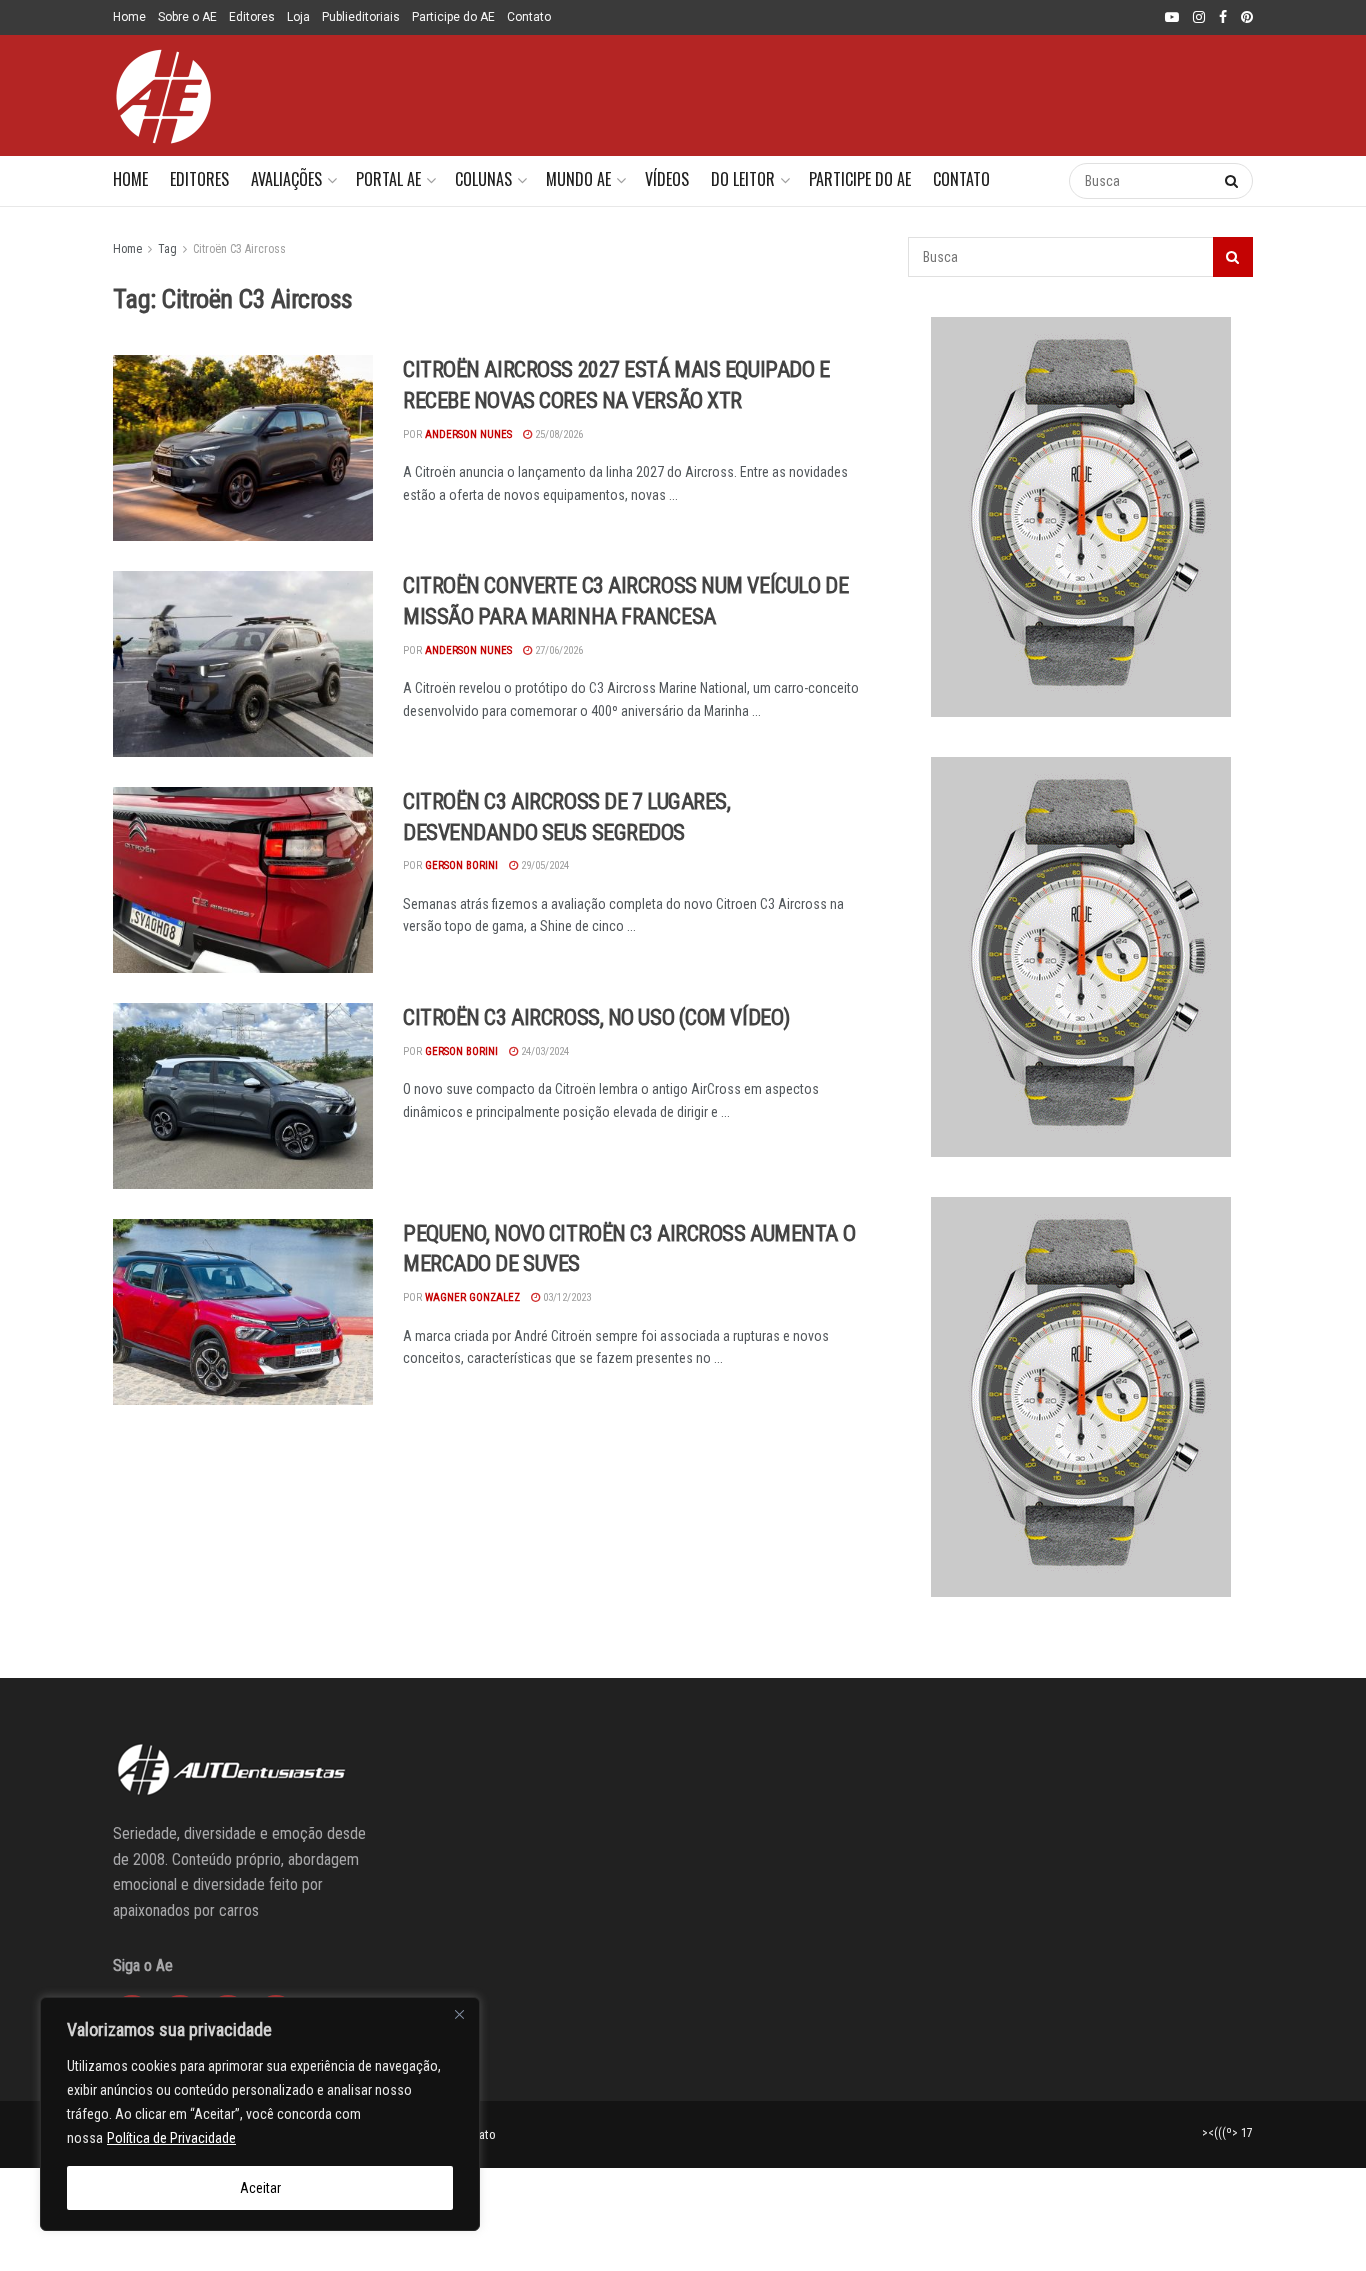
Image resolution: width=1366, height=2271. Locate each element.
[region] (260, 2114)
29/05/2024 (543, 865)
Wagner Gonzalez (472, 1297)
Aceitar (260, 2188)
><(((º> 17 (1227, 2133)
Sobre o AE (187, 17)
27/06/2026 (557, 650)
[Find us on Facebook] (1223, 18)
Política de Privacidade (171, 2138)
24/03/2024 (543, 1051)
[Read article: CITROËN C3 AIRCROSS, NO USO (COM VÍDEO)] (243, 1096)
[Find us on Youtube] (1172, 18)
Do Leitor (743, 179)
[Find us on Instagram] (1199, 18)
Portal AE (388, 179)
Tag (167, 249)
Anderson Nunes (468, 434)
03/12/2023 (565, 1297)
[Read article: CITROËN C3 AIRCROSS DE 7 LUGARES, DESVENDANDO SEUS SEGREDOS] (243, 880)
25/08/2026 (557, 434)
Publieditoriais (361, 17)
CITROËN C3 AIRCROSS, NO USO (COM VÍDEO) (596, 1017)
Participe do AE (453, 17)
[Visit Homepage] (163, 96)
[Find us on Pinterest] (1247, 18)
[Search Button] (1033, 181)
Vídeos (667, 179)
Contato (529, 17)
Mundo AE (578, 179)
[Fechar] (459, 2014)
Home (129, 17)
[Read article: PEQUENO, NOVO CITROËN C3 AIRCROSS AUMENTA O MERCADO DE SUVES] (243, 1312)
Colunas (483, 179)
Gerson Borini (461, 865)
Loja (298, 17)
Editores (252, 17)
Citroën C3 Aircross (239, 249)
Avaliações (286, 179)
